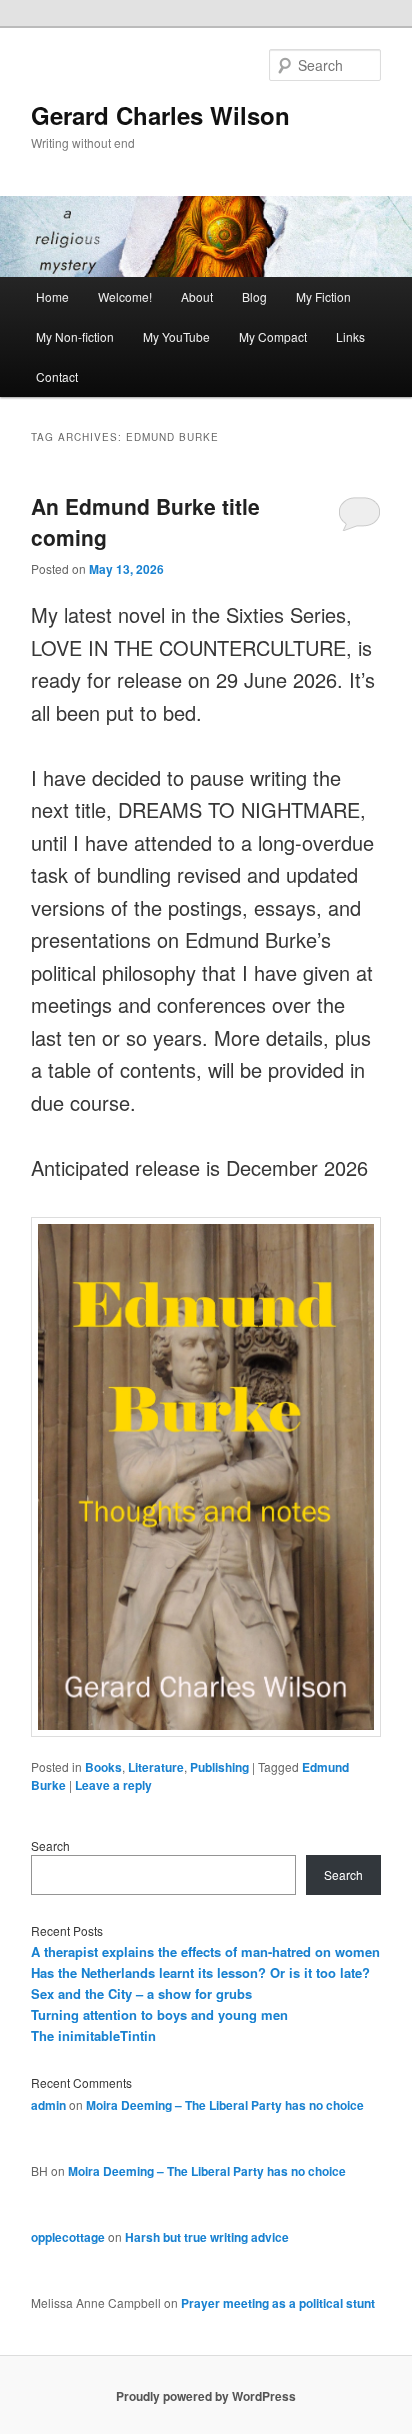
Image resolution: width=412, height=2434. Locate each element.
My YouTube (176, 336)
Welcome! (125, 296)
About (197, 296)
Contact (57, 376)
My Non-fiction (75, 336)
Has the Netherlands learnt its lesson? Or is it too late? (200, 1972)
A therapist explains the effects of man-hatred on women (205, 1951)
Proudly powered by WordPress (206, 2396)
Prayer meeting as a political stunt (278, 2303)
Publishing (219, 1767)
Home (52, 296)
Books (103, 1767)
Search (50, 1845)
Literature (156, 1767)
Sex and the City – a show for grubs (141, 1993)
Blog (254, 296)
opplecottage (68, 2237)
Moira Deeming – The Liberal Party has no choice (225, 2105)
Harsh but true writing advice (207, 2237)
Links (350, 336)
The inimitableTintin (93, 2035)
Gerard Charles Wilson (160, 115)
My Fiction (323, 296)
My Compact (273, 336)
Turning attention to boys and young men (159, 2014)
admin (48, 2105)
